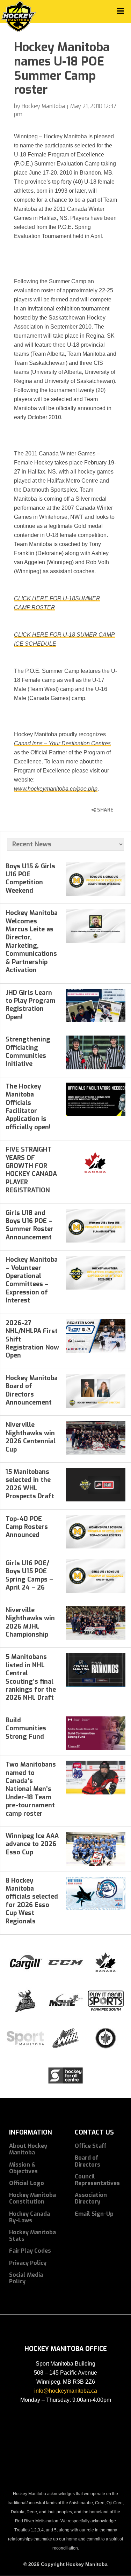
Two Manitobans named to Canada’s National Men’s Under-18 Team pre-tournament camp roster (31, 1789)
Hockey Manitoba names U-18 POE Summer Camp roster (62, 68)
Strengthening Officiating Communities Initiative (28, 1052)
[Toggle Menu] (120, 11)
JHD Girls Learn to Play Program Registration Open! (31, 1005)
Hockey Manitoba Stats (32, 2236)
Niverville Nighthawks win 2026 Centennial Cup (31, 1437)
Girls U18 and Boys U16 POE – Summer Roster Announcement (30, 1225)
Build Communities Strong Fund (26, 1728)
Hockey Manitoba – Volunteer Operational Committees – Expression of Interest (32, 1280)
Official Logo (27, 2183)
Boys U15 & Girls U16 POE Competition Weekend (30, 878)
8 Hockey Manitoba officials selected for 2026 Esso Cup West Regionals (32, 1901)
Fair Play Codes (30, 2251)
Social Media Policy (26, 2278)
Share (105, 810)
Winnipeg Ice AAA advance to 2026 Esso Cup (32, 1844)
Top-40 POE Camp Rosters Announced (27, 1527)
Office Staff (91, 2146)
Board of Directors (88, 2161)
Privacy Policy (28, 2263)
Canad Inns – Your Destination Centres (62, 743)
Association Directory (91, 2198)
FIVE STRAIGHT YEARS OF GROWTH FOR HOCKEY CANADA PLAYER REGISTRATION (31, 1170)
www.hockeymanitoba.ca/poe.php (56, 789)
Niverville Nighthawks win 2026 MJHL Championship (30, 1622)
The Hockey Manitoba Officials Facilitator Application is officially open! (28, 1107)
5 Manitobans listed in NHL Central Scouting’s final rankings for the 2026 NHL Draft (31, 1677)
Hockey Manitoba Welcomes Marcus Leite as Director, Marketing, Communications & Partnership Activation (32, 941)
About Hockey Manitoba (28, 2149)
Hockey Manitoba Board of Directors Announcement (32, 1390)
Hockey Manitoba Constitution (32, 2198)
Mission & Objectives (23, 2168)
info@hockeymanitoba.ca (66, 2391)
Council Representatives (97, 2180)
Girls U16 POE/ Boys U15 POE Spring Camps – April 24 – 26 (29, 1575)
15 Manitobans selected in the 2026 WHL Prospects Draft (30, 1484)
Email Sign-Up (94, 2214)
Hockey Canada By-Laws (30, 2217)
